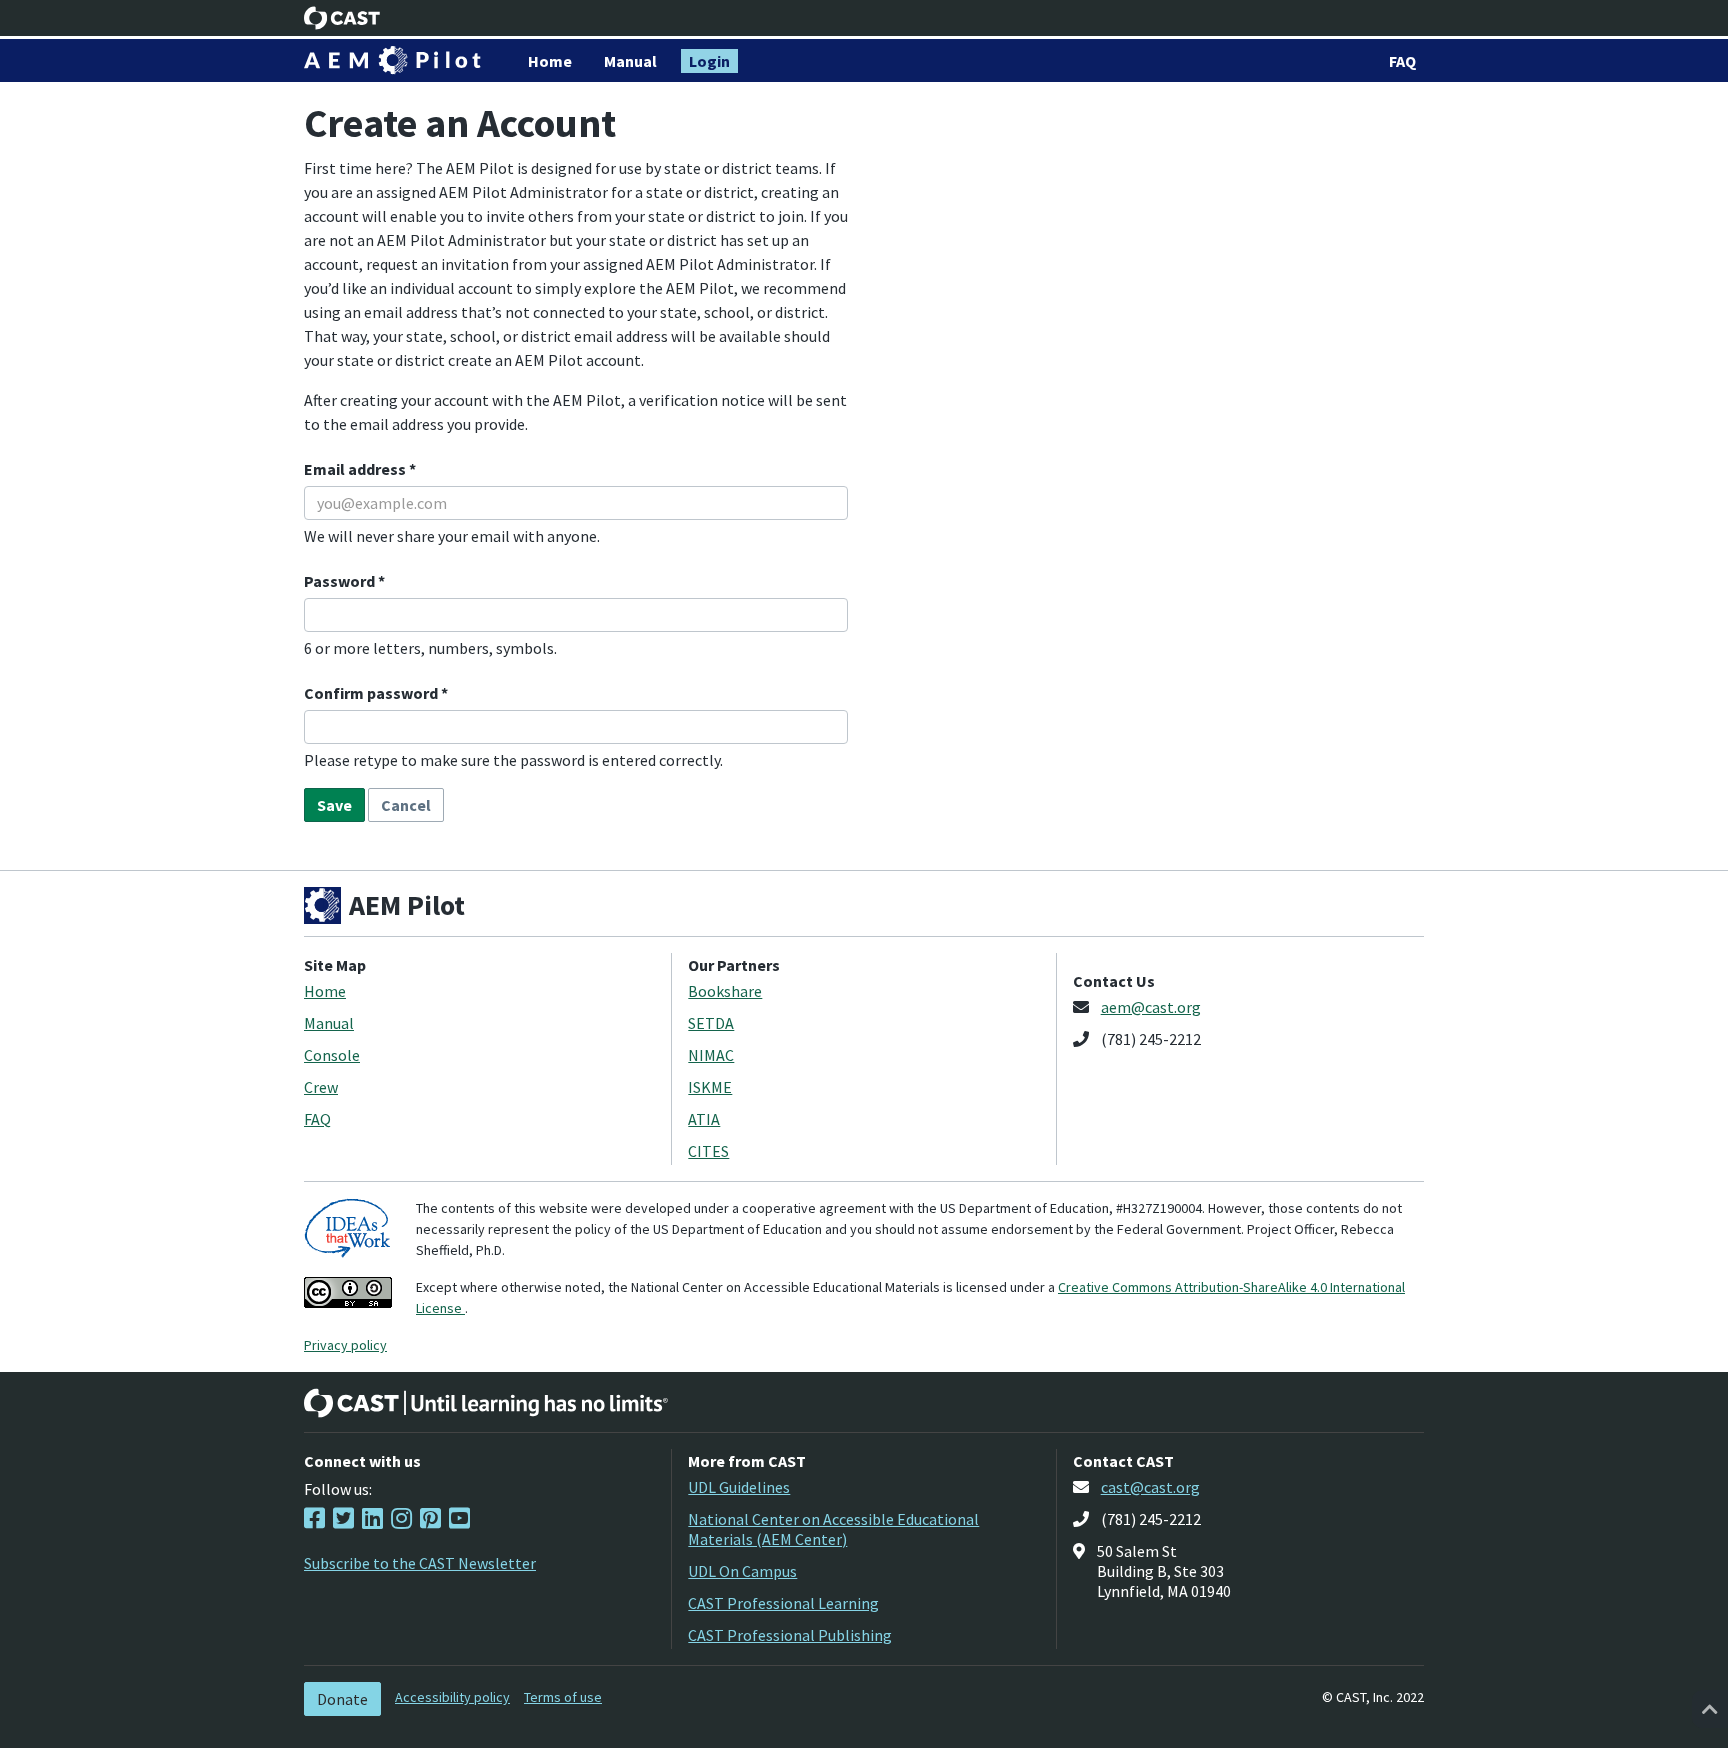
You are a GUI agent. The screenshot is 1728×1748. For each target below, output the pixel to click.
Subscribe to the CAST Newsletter (420, 1563)
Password (341, 581)
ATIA (704, 1119)
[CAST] (342, 18)
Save (334, 805)
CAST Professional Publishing (790, 1635)
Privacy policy (345, 1345)
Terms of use (563, 1697)
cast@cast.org (1150, 1487)
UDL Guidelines (739, 1487)
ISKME (710, 1087)
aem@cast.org (1151, 1007)
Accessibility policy (452, 1697)
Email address (356, 469)
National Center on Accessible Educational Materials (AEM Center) (833, 1529)
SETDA (711, 1023)
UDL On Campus (742, 1571)
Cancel (406, 805)
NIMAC (711, 1055)
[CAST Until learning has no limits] (486, 1403)
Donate (342, 1699)
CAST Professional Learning (783, 1603)
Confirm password (372, 693)
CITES (708, 1151)
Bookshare (725, 991)
